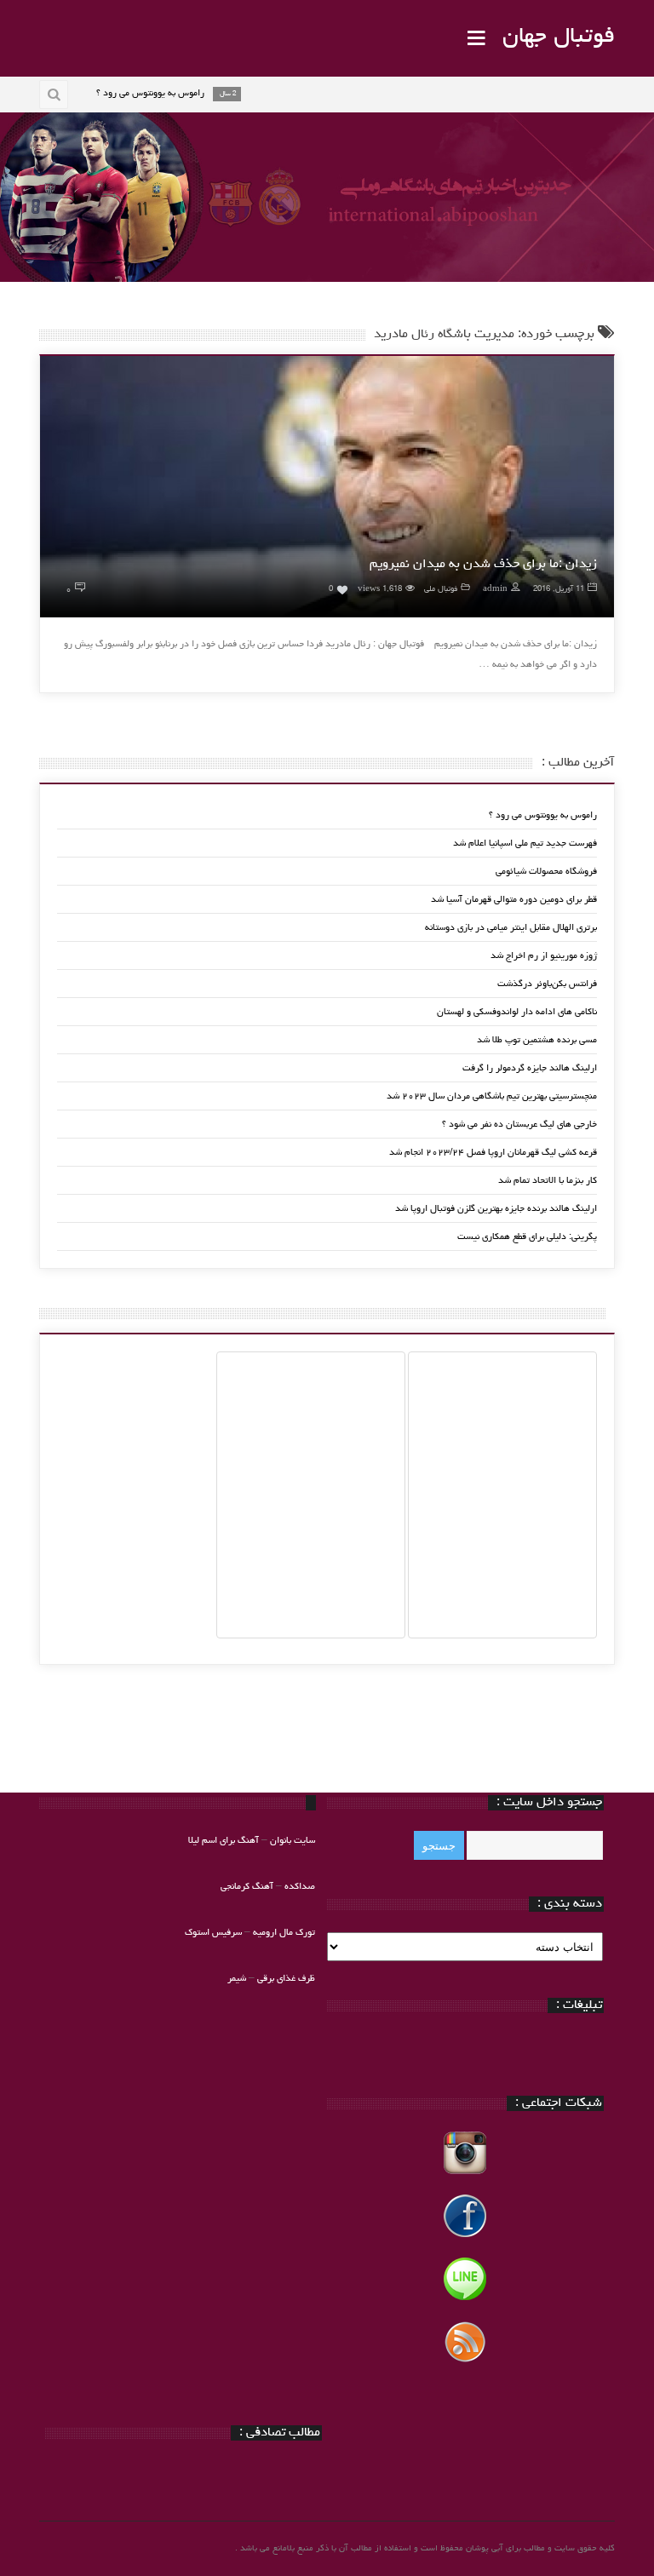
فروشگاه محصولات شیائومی (546, 872)
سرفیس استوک (215, 1933)
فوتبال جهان (559, 37)
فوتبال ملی (441, 590)
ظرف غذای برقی (286, 1979)
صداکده (300, 1887)
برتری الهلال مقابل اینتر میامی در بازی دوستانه (511, 928)
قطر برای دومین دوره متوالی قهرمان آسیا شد (514, 900)
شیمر (237, 1979)
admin (495, 590)
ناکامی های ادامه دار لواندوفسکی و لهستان (517, 1012)
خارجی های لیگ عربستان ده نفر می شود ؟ (519, 1124)
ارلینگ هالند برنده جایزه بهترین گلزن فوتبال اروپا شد (496, 1209)
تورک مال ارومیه (284, 1933)
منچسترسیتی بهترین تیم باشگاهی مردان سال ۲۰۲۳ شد (492, 1096)
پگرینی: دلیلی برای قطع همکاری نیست (527, 1237)
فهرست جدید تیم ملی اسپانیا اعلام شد (525, 843)
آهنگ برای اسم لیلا (224, 1841)
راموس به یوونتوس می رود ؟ (543, 815)
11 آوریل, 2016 (559, 590)
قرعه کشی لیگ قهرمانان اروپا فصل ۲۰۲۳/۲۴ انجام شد (493, 1153)
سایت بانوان (293, 1841)
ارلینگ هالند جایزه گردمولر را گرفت (530, 1068)
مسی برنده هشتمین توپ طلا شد (537, 1040)
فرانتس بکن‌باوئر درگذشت (547, 984)
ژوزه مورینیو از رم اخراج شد (544, 956)
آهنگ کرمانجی (247, 1887)
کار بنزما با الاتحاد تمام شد (548, 1181)
